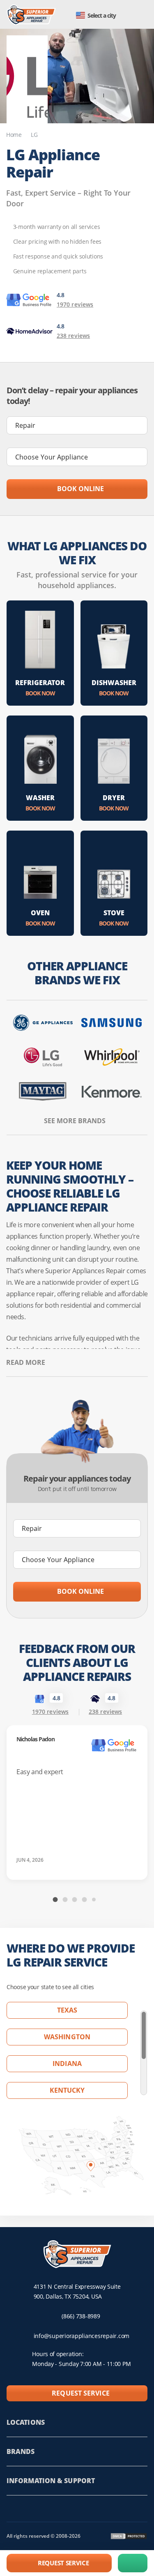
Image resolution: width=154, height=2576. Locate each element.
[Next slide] (142, 1900)
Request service (81, 2393)
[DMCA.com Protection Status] (129, 2536)
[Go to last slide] (12, 1900)
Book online (80, 489)
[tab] (55, 1900)
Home (14, 135)
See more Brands (75, 1121)
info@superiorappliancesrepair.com (82, 2336)
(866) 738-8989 (81, 2316)
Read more (26, 1362)
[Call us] (133, 2563)
